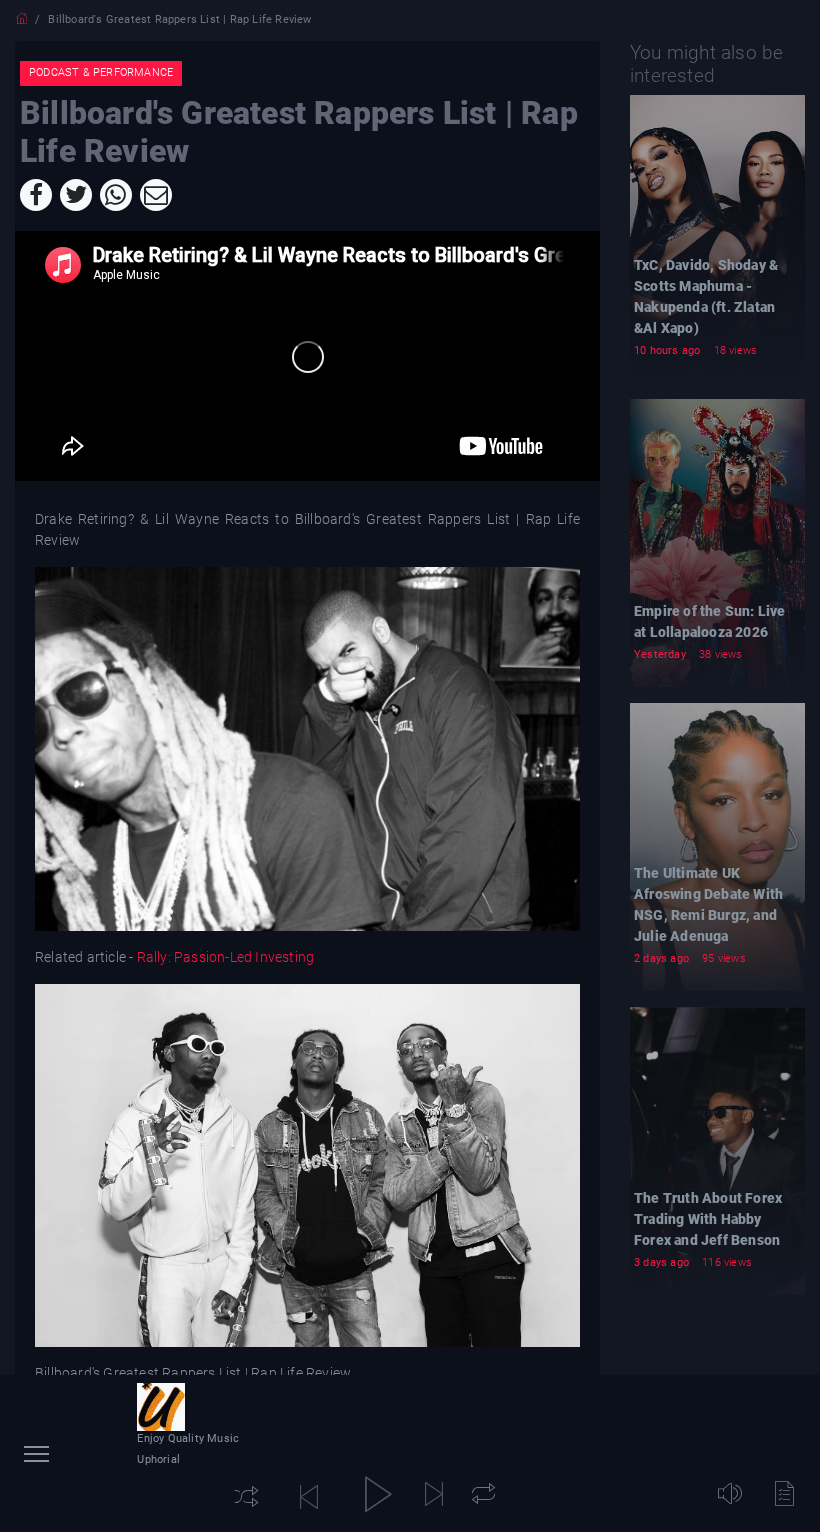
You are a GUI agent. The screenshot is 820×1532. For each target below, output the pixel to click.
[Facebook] (36, 195)
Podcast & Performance (101, 72)
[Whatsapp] (116, 195)
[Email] (156, 195)
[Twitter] (76, 195)
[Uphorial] (161, 1407)
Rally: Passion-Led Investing (226, 957)
